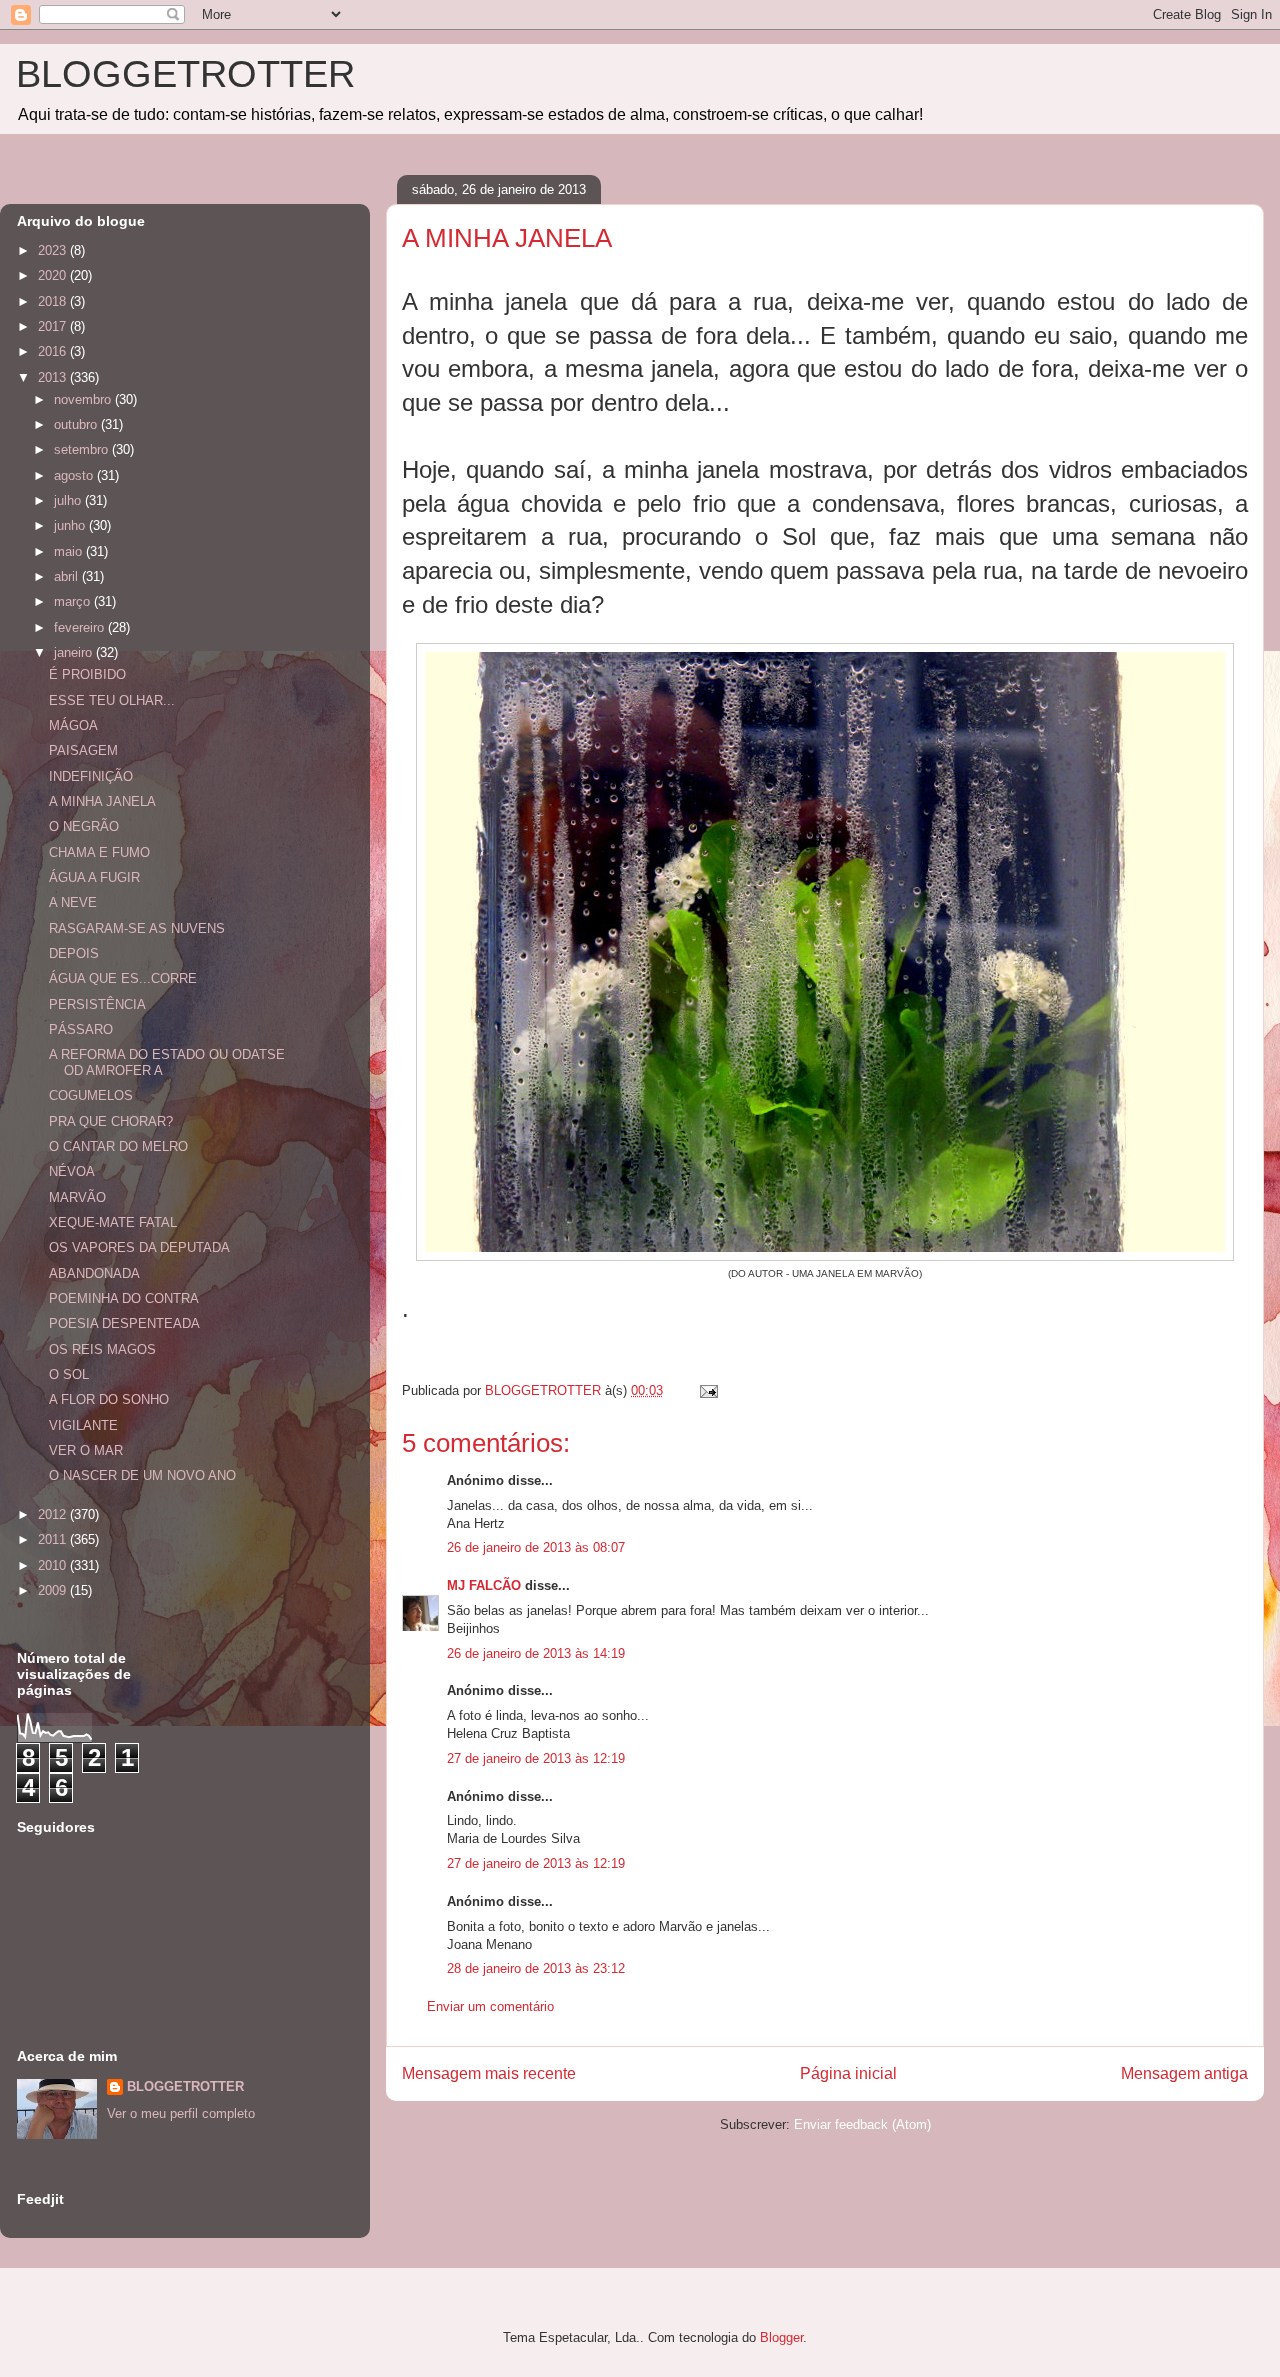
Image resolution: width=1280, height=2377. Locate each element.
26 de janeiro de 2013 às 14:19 (536, 1653)
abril (68, 576)
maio (70, 551)
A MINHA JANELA (102, 801)
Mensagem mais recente (489, 2073)
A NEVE (73, 902)
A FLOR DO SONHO (109, 1399)
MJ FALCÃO (484, 1585)
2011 (54, 1539)
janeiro (75, 652)
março (74, 601)
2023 (54, 250)
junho (71, 525)
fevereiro (81, 627)
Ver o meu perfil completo (181, 2113)
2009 (54, 1590)
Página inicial (848, 2073)
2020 (54, 275)
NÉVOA (72, 1171)
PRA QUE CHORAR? (111, 1121)
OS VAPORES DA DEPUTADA (139, 1247)
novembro (84, 399)
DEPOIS (74, 953)
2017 (54, 326)
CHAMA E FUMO (99, 852)
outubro (77, 424)
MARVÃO (77, 1197)
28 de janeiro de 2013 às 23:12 (536, 1968)
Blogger (781, 2337)
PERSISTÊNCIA (97, 1004)
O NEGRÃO (84, 826)
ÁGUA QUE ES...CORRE (123, 978)
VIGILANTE (83, 1425)
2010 (54, 1565)
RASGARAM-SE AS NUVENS (137, 928)
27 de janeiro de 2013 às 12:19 (536, 1758)
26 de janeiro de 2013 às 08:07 (536, 1547)
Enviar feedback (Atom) (862, 2124)
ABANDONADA (94, 1273)
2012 (54, 1514)
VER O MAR (86, 1450)
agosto (75, 475)
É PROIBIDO (87, 674)
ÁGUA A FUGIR (94, 877)
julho (69, 500)
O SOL (69, 1374)
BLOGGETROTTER (185, 74)
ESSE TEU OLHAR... (112, 700)
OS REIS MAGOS (102, 1349)
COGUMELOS (91, 1095)
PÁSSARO (81, 1029)
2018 (54, 301)
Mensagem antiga (1184, 2073)
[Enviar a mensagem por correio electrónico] (707, 1390)
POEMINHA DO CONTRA (124, 1298)
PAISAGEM (83, 750)
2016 (54, 351)
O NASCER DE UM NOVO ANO (142, 1475)
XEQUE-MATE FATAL (113, 1222)
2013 (54, 377)
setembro (83, 449)
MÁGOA (73, 725)
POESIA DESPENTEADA (124, 1323)
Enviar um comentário (490, 2006)
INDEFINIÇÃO (91, 776)
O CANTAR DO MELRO (118, 1146)
